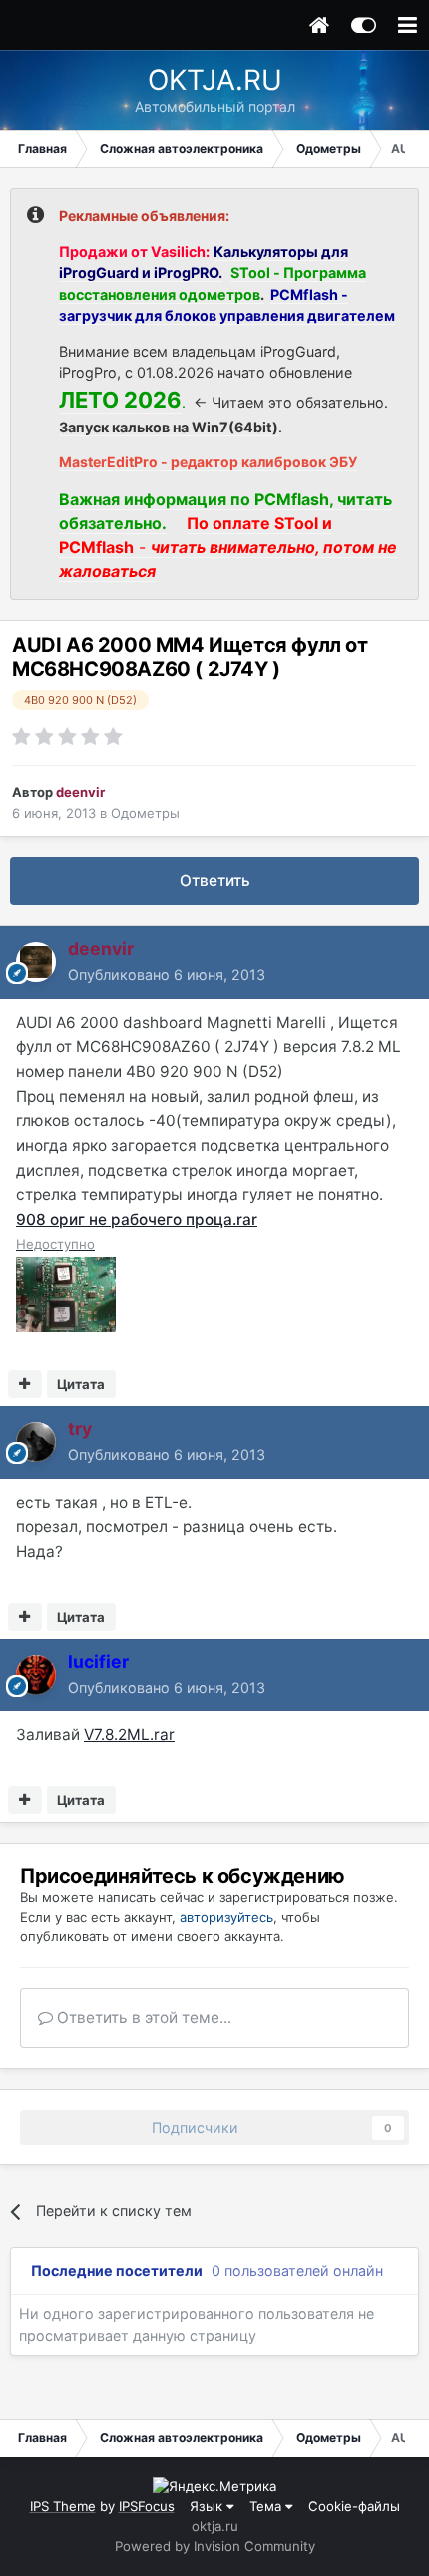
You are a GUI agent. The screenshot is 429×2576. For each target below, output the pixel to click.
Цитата (81, 1384)
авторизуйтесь (226, 1917)
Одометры (145, 813)
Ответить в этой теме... (142, 2017)
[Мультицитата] (25, 1384)
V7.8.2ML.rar (129, 1734)
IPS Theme (63, 2506)
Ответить (215, 880)
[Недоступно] (66, 1293)
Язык (208, 2506)
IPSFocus (147, 2506)
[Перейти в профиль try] (36, 1442)
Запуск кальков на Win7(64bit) (169, 427)
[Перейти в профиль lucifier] (36, 1675)
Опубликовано (167, 974)
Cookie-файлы (354, 2506)
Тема (267, 2506)
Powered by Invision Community (215, 2546)
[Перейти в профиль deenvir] (36, 962)
